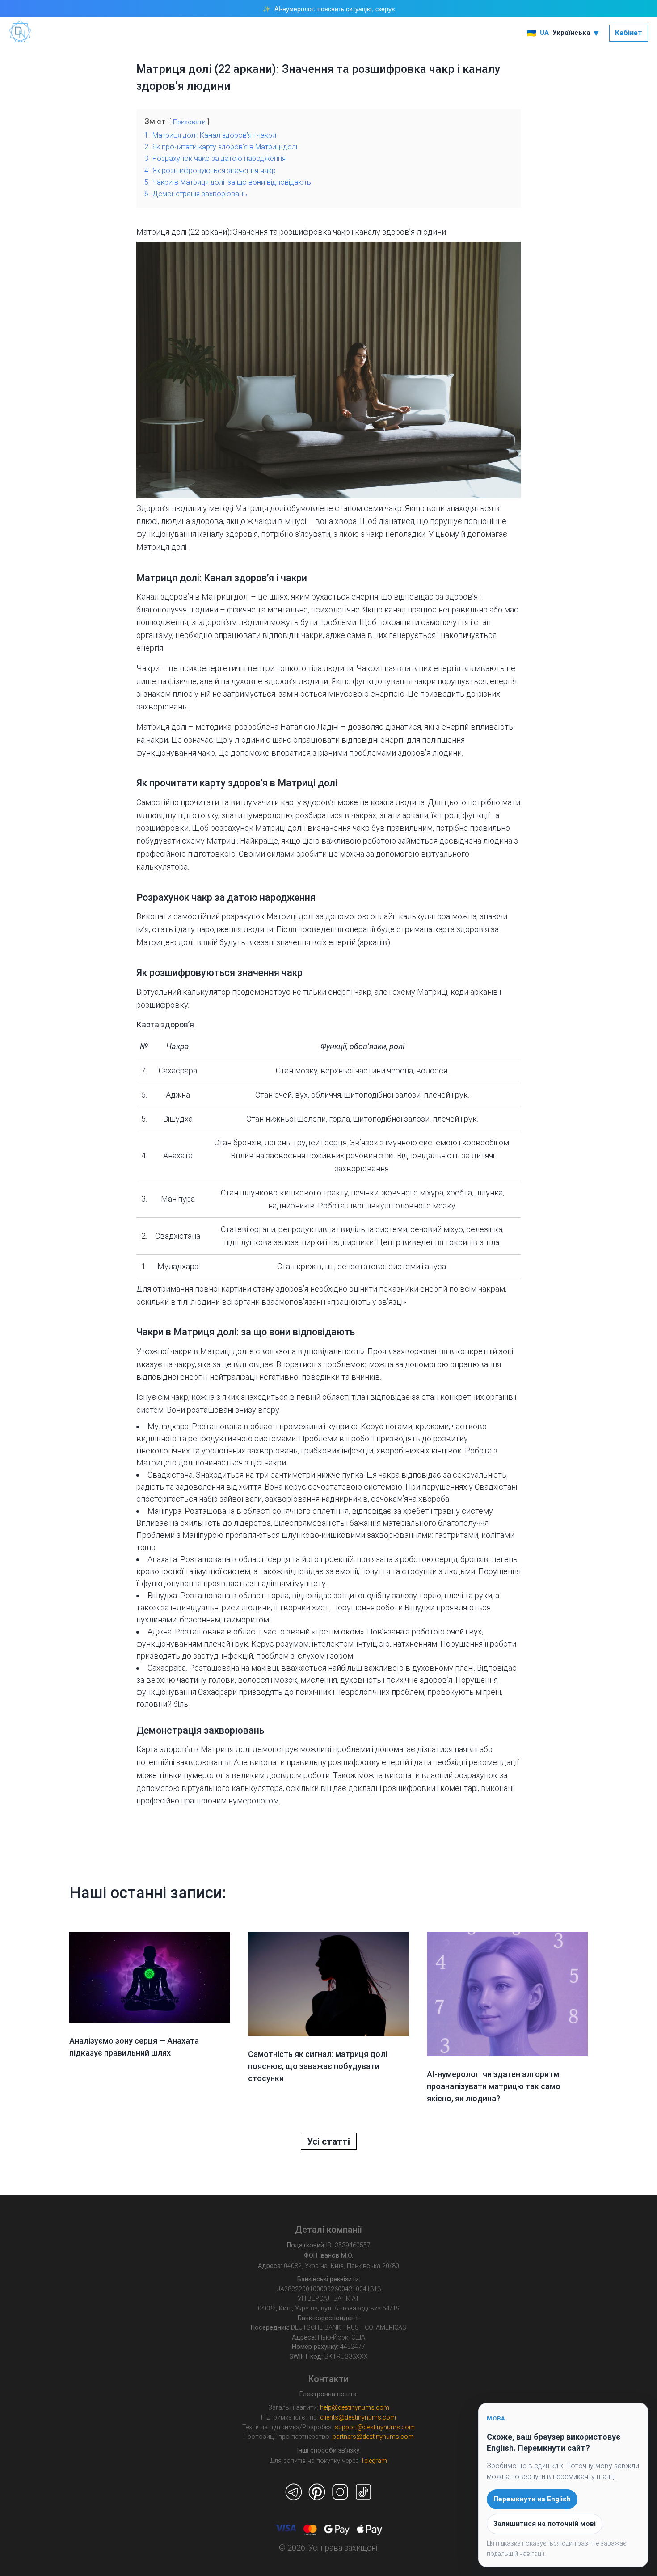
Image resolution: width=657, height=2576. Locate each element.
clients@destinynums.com (358, 2418)
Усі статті (328, 2141)
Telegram (374, 2461)
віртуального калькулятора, (234, 1788)
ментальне (288, 610)
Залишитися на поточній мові (545, 2524)
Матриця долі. (162, 547)
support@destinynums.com (375, 2427)
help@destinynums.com (355, 2408)
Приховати (189, 122)
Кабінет (629, 33)
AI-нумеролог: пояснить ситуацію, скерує (335, 9)
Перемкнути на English (532, 2499)
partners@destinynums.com (373, 2437)
